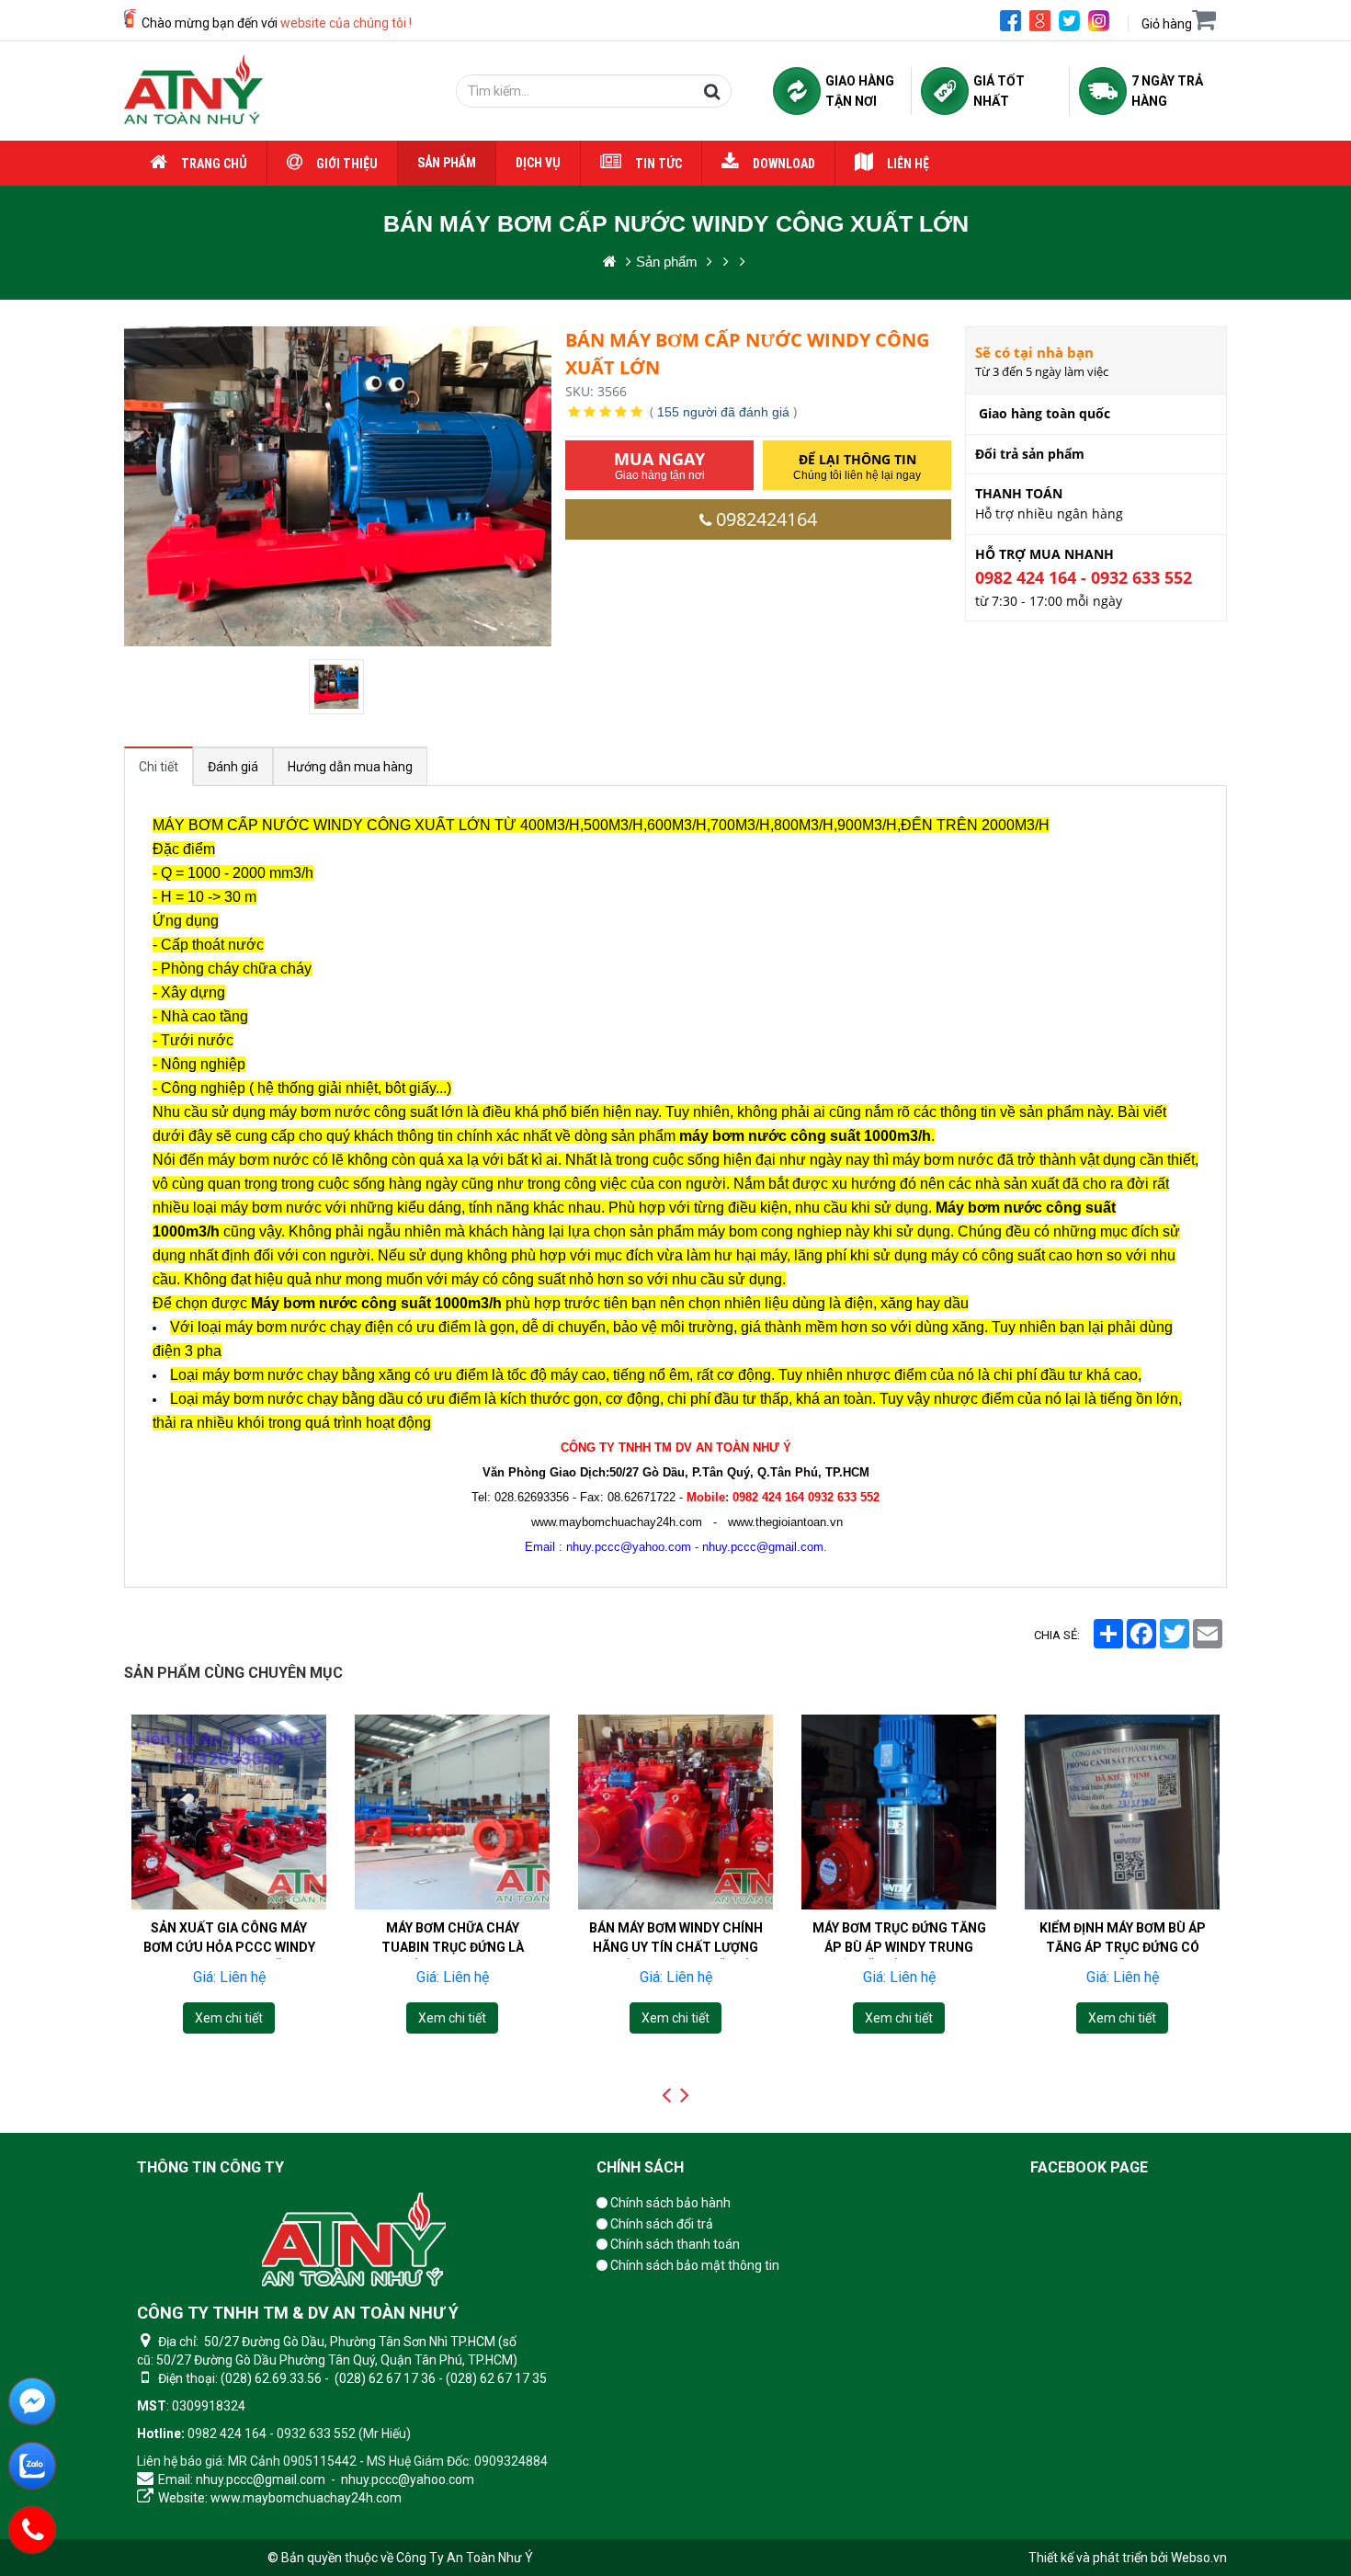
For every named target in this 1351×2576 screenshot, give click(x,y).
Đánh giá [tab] (233, 767)
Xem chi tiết (229, 2017)
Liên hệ (908, 164)
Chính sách (640, 2167)
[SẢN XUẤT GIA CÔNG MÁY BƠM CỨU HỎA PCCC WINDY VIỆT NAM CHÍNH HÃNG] (229, 1812)
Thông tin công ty (210, 2167)
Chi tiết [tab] (159, 767)
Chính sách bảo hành (669, 2203)
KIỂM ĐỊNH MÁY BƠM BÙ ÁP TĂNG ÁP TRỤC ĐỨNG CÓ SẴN (1123, 1947)
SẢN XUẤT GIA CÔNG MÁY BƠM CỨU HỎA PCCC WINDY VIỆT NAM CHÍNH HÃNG (229, 1947)
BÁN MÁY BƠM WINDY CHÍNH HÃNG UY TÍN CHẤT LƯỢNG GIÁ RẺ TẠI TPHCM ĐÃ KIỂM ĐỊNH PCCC (676, 1957)
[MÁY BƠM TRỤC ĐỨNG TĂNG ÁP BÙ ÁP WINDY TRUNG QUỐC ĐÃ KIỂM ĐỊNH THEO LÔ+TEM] (899, 1812)
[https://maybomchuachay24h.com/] (610, 262)
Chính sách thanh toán (674, 2244)
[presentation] (666, 2095)
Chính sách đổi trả (660, 2224)
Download (784, 164)
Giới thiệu (347, 164)
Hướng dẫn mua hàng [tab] (350, 767)
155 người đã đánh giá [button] (723, 412)
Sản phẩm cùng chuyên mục (233, 1673)
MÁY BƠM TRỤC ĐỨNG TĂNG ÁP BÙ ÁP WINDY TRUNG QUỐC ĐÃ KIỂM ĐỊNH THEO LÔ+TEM (899, 1957)
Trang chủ (214, 164)
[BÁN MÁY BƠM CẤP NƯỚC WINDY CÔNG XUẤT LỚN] (338, 687)
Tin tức (658, 164)
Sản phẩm (447, 163)
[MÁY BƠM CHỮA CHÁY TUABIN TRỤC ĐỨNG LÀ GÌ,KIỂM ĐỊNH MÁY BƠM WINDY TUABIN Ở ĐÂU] (452, 1812)
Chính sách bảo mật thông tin (693, 2265)
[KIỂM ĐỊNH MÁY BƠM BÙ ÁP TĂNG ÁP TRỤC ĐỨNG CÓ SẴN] (1122, 1812)
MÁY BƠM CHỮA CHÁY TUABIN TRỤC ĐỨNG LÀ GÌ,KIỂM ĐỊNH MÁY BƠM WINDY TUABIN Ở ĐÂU (453, 1957)
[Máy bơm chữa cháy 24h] (193, 91)
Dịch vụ (538, 163)
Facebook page (1089, 2167)
